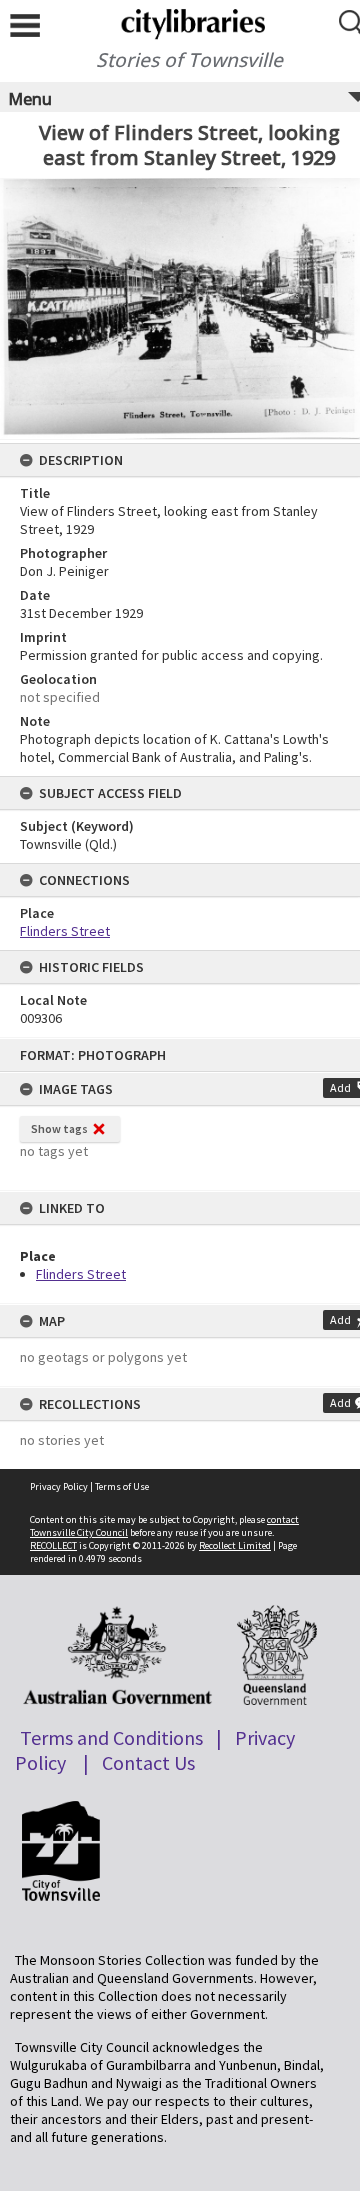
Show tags (59, 1128)
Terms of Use (122, 1486)
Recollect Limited (235, 1545)
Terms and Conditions (111, 1737)
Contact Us (148, 1762)
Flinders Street (81, 1274)
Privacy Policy (59, 1486)
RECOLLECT (53, 1545)
